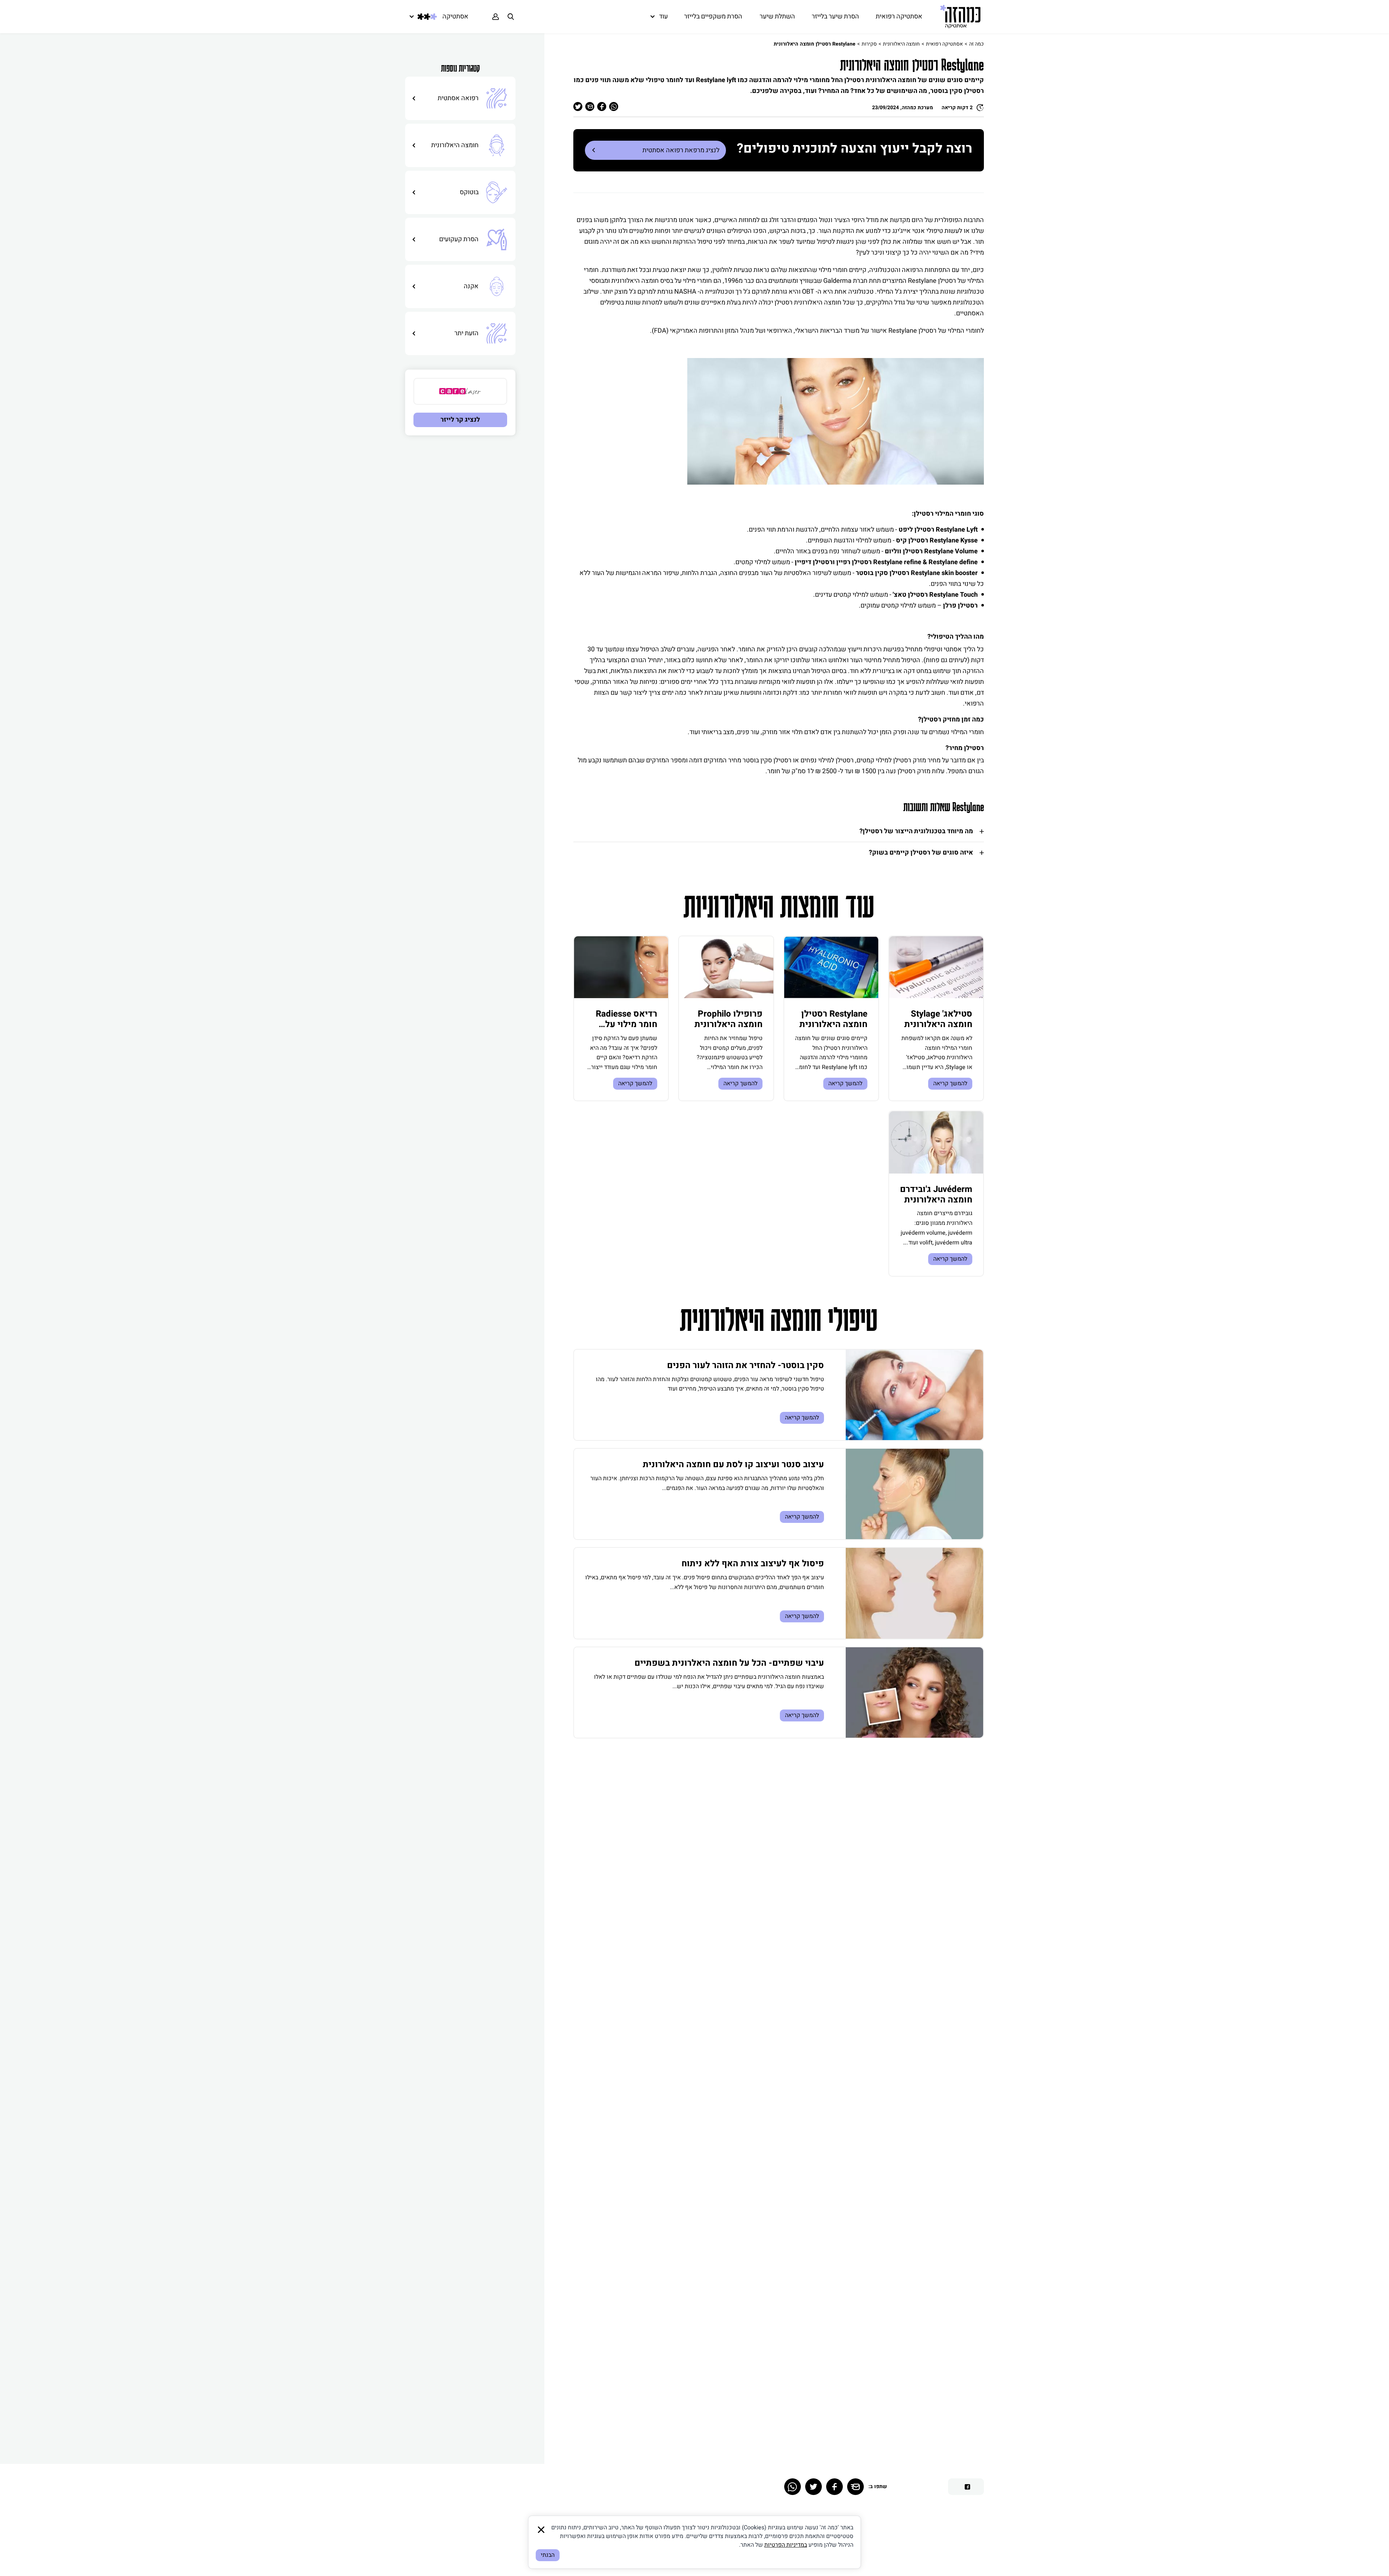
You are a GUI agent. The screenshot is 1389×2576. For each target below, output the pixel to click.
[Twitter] (814, 2487)
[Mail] (855, 2487)
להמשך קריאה (950, 1083)
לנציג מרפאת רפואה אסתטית (681, 150)
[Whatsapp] (793, 2487)
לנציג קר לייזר (460, 420)
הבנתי (548, 2555)
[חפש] (511, 17)
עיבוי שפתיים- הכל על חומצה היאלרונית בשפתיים (729, 1663)
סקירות (869, 44)
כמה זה (976, 44)
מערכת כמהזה (917, 108)
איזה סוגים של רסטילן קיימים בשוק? (921, 853)
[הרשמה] (496, 17)
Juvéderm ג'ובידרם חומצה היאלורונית (936, 1195)
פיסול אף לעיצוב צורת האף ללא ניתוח (753, 1564)
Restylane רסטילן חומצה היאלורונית (833, 1019)
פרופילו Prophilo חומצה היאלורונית (729, 1019)
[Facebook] (834, 2487)
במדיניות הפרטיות (786, 2545)
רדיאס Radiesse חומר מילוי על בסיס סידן (626, 1024)
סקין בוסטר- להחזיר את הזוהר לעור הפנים (746, 1365)
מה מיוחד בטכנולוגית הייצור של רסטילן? (916, 831)
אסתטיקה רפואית (944, 44)
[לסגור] (541, 2530)
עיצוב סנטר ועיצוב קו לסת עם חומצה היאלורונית (733, 1464)
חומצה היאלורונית (901, 44)
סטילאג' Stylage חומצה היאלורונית (938, 1019)
